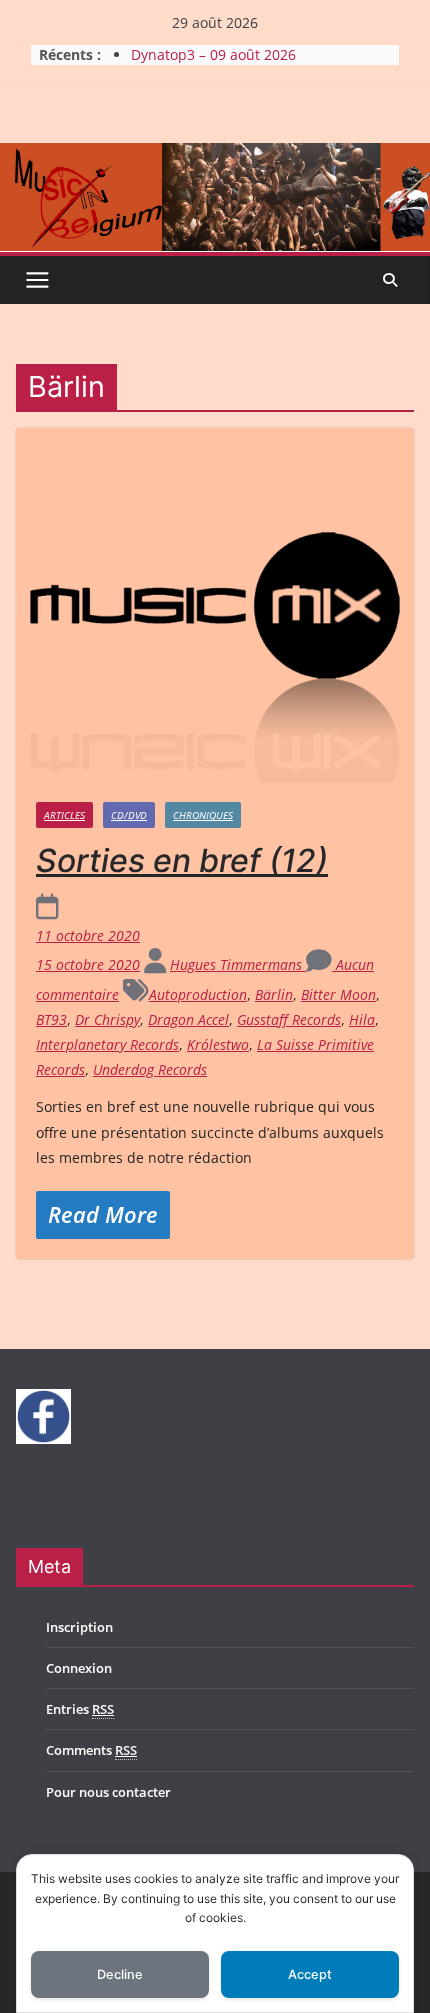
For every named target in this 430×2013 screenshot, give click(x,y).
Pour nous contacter (108, 1792)
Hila (362, 1019)
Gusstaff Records (289, 1019)
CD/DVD (129, 815)
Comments (91, 1750)
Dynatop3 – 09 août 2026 (213, 54)
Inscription (79, 1627)
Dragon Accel (188, 1019)
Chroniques (203, 815)
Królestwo (218, 1044)
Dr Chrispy (107, 1019)
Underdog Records (150, 1069)
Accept (310, 1974)
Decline (120, 1974)
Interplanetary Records (107, 1044)
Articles (64, 815)
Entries (80, 1709)
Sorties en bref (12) (182, 860)
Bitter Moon (338, 994)
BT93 (51, 1019)
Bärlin (274, 994)
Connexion (79, 1668)
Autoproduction (198, 994)
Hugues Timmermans (238, 964)
